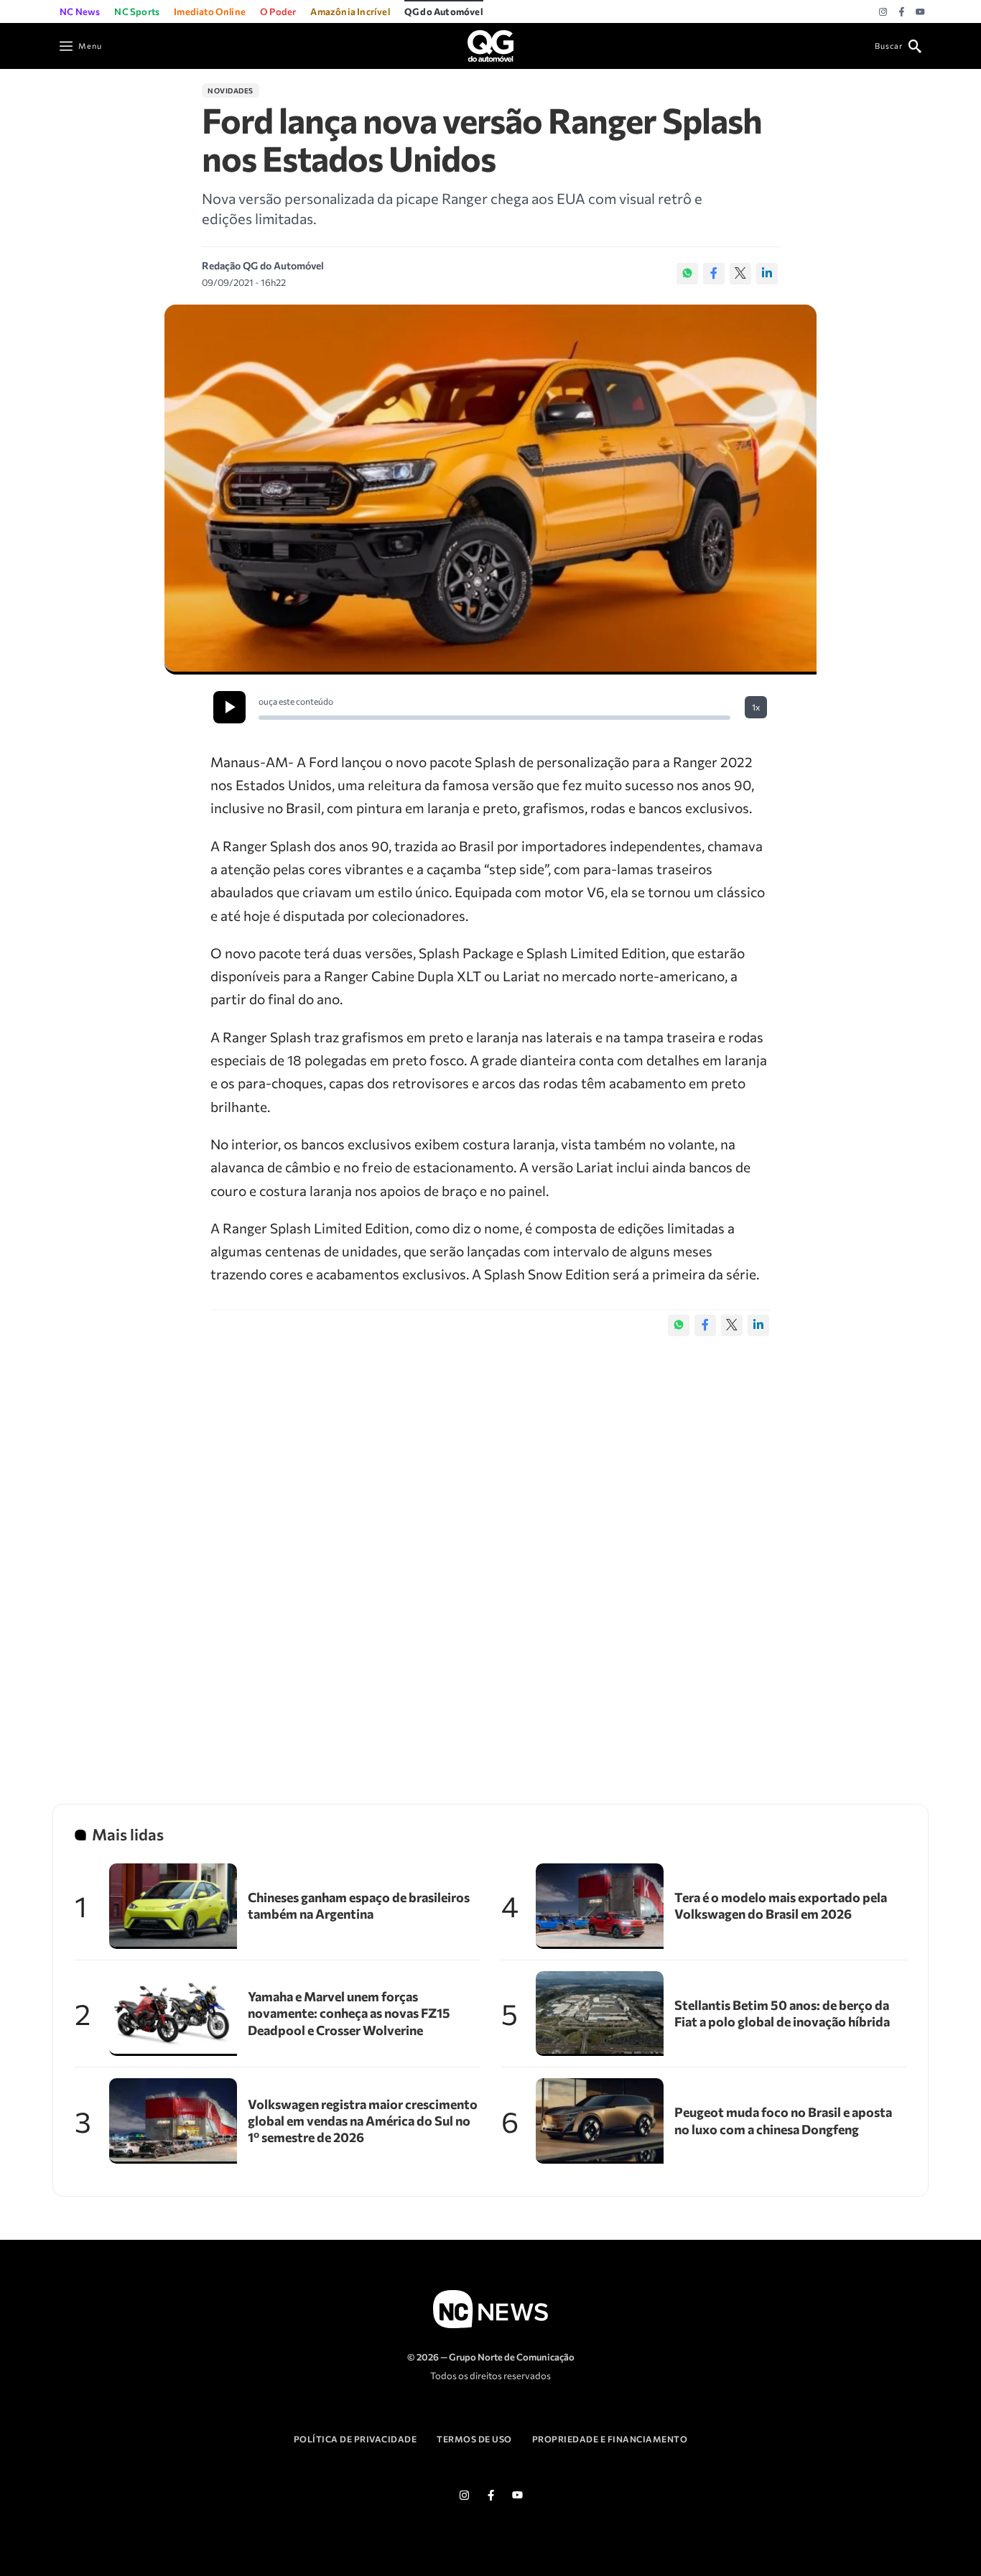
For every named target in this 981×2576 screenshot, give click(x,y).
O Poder (278, 11)
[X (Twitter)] (740, 274)
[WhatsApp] (687, 274)
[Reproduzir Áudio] (229, 707)
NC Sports (137, 11)
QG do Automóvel (444, 11)
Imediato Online (210, 11)
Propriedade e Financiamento (610, 2439)
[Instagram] (883, 12)
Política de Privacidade (355, 2439)
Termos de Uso (474, 2439)
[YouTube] (920, 12)
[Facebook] (902, 12)
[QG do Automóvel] (490, 44)
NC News (80, 11)
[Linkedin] (767, 274)
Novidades (231, 91)
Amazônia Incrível (350, 11)
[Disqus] (490, 1555)
